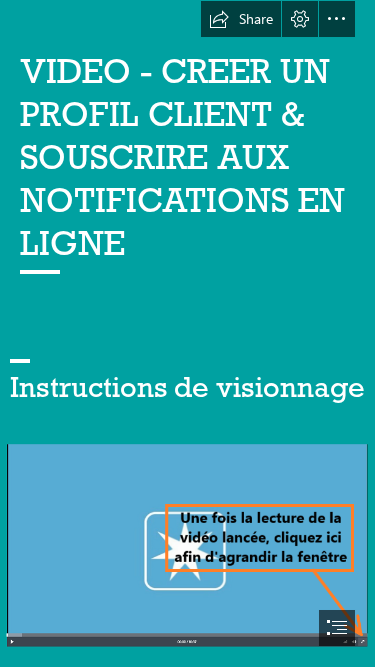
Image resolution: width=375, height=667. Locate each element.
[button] (241, 19)
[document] (187, 333)
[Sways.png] (187, 544)
